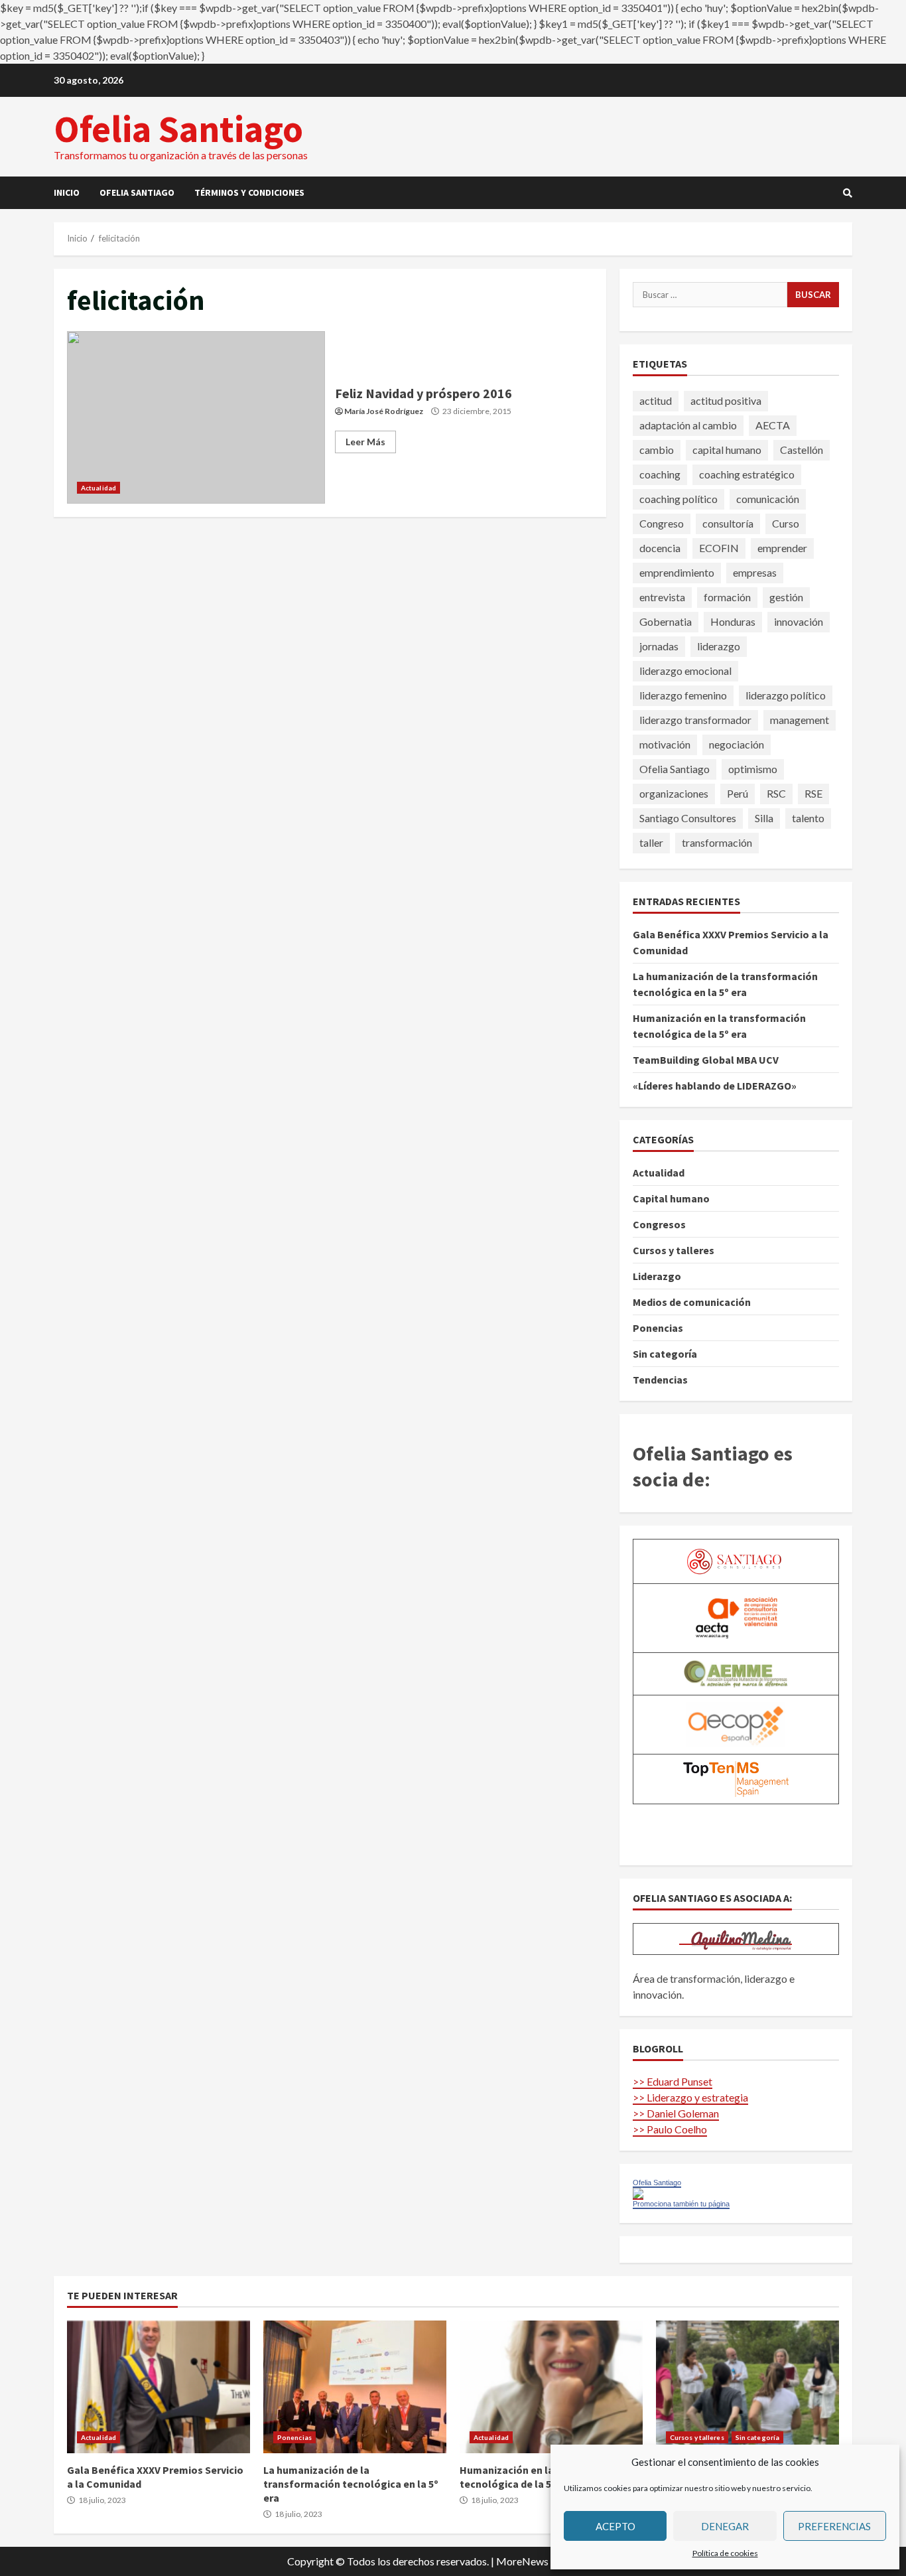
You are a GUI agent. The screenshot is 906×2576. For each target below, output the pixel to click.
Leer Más (365, 442)
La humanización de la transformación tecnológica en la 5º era (355, 2387)
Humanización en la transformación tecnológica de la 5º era (551, 2387)
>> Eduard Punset (673, 2081)
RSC (776, 793)
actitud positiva (726, 400)
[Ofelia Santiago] (638, 2193)
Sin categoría (665, 1354)
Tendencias (660, 1380)
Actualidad (98, 488)
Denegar (725, 2526)
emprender (782, 548)
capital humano (727, 450)
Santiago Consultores (688, 818)
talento (808, 818)
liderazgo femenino (683, 695)
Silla (764, 818)
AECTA (773, 425)
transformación (717, 842)
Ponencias (658, 1328)
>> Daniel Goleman (676, 2113)
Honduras (733, 621)
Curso (786, 523)
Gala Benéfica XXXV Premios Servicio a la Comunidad (159, 2387)
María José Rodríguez (384, 411)
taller (651, 842)
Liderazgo (657, 1276)
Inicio (67, 192)
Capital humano (671, 1198)
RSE (813, 793)
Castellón (802, 450)
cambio (657, 450)
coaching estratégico (747, 474)
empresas (755, 572)
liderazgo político (786, 695)
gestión (786, 597)
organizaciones (674, 793)
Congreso (662, 523)
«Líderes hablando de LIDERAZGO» (715, 1086)
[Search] (848, 193)
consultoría (728, 523)
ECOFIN (719, 548)
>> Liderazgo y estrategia (690, 2097)
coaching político (679, 499)
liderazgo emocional (685, 671)
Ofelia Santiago (178, 129)
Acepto (615, 2526)
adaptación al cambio (688, 425)
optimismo (753, 769)
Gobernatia (666, 621)
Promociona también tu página (681, 2204)
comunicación (768, 499)
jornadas (659, 646)
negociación (737, 744)
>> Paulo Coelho (670, 2129)
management (800, 720)
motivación (665, 744)
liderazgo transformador (695, 720)
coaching (660, 474)
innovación (799, 621)
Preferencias (834, 2526)
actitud (656, 400)
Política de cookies (725, 2553)
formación (727, 597)
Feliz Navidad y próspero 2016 (196, 417)
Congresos (659, 1224)
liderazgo (719, 646)
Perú (738, 793)
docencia (660, 548)
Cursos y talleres (674, 1250)
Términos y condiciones (249, 192)
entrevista (662, 597)
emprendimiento (677, 572)
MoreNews (522, 2561)
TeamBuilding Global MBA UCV (706, 1060)
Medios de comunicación (692, 1302)
